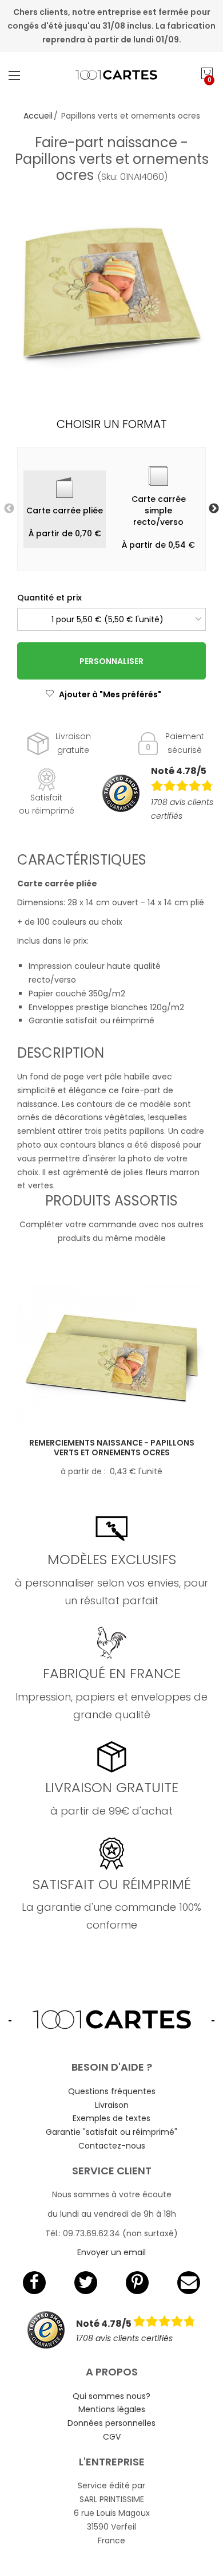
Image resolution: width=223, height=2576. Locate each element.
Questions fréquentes (112, 2091)
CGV (112, 2437)
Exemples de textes (111, 2118)
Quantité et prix (49, 598)
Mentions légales (112, 2409)
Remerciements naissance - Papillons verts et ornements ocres (112, 1448)
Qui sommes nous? (111, 2396)
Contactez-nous (112, 2146)
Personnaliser (111, 661)
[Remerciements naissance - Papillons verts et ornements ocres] (111, 1356)
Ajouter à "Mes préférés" (110, 694)
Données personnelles (111, 2423)
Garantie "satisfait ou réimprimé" (111, 2132)
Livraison (112, 2105)
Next (214, 509)
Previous (9, 509)
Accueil (38, 116)
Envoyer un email (111, 2252)
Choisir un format (112, 424)
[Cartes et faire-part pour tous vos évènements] (112, 75)
